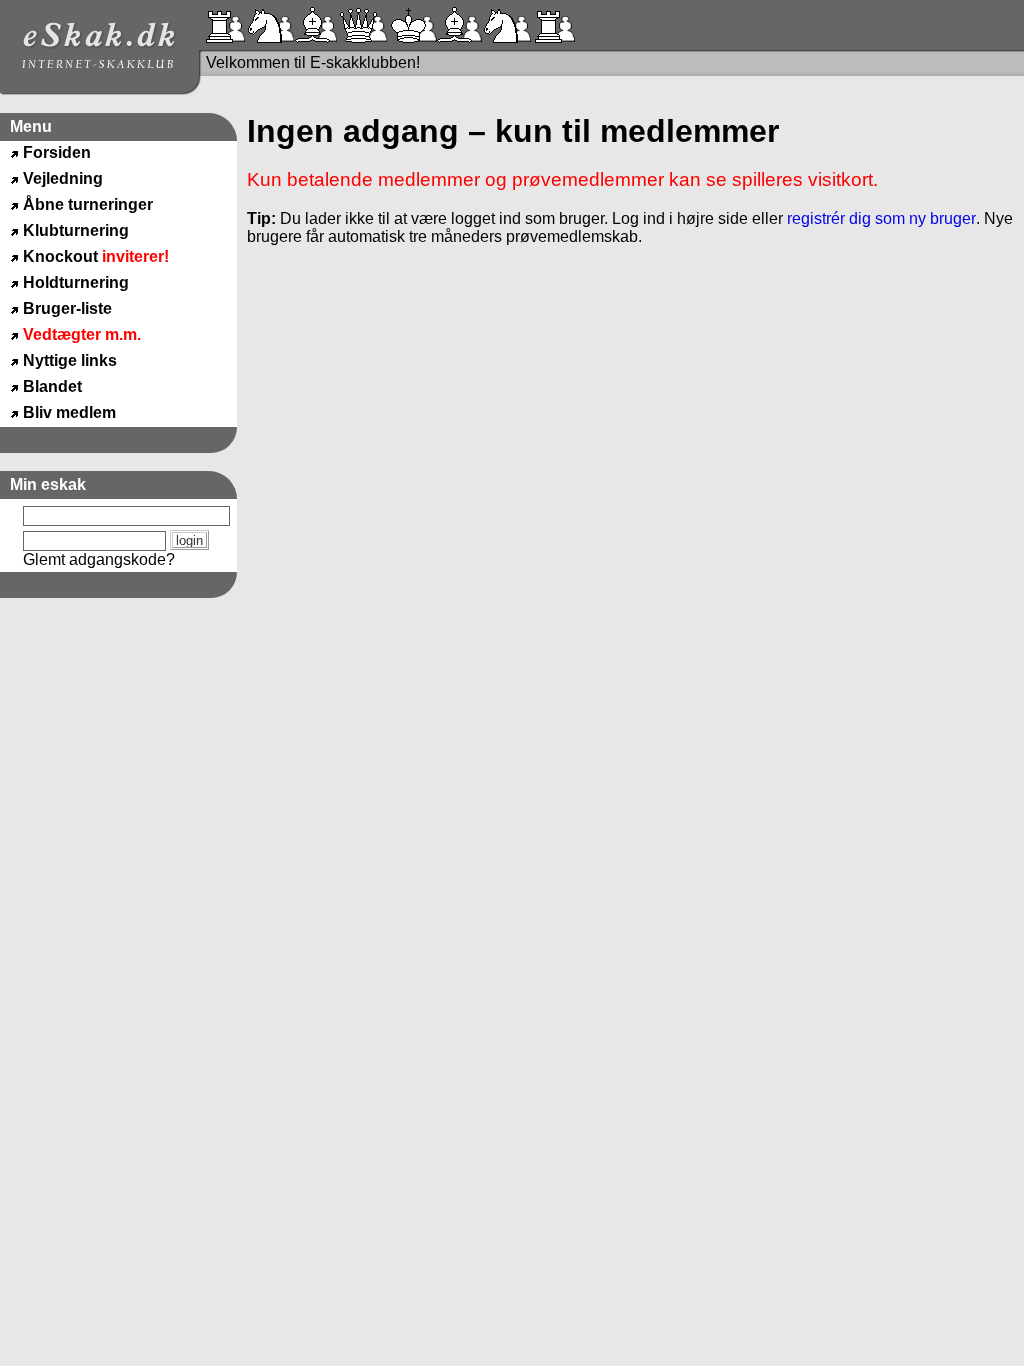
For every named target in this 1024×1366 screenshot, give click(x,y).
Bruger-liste (67, 308)
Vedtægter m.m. (82, 334)
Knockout (96, 256)
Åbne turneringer (88, 204)
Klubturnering (76, 230)
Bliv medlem (69, 412)
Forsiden (57, 152)
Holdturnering (76, 282)
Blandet (52, 386)
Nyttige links (70, 360)
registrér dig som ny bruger (881, 218)
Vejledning (63, 178)
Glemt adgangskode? (99, 559)
